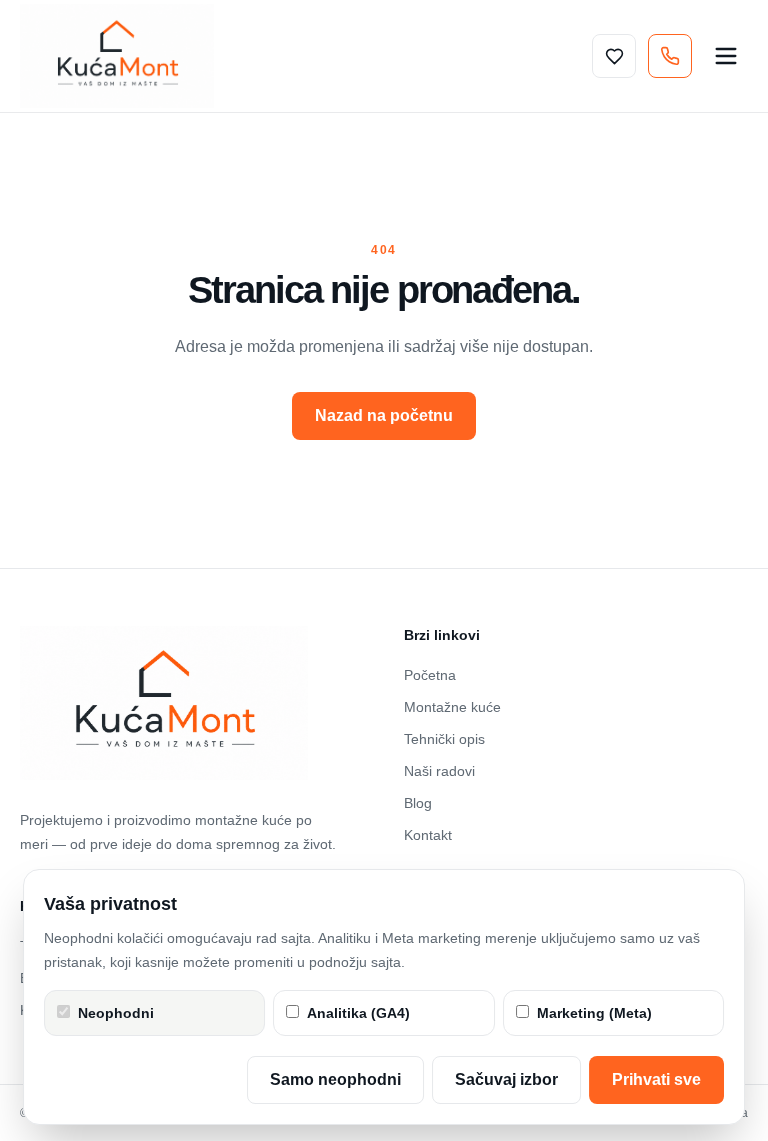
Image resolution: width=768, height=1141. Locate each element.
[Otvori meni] (726, 56)
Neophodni (116, 1013)
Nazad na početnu (384, 415)
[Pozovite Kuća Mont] (670, 56)
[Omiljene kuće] (614, 56)
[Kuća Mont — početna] (117, 56)
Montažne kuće (452, 707)
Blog (418, 803)
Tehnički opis (444, 739)
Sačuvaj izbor (506, 1079)
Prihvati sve (656, 1079)
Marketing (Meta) (594, 1013)
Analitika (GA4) (358, 1013)
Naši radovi (439, 771)
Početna (430, 675)
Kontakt (428, 835)
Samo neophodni (335, 1079)
